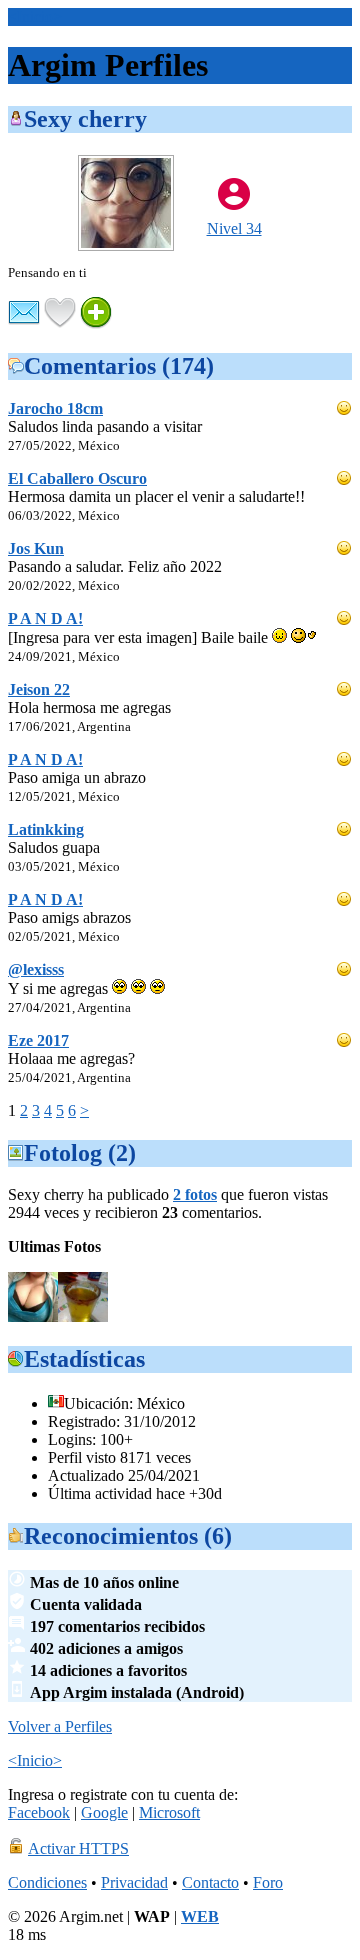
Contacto (210, 1882)
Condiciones (47, 1882)
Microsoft (169, 1812)
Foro (268, 1882)
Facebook (39, 1812)
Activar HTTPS (78, 1848)
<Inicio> (35, 16)
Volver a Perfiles (60, 1726)
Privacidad (134, 1882)
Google (104, 1812)
